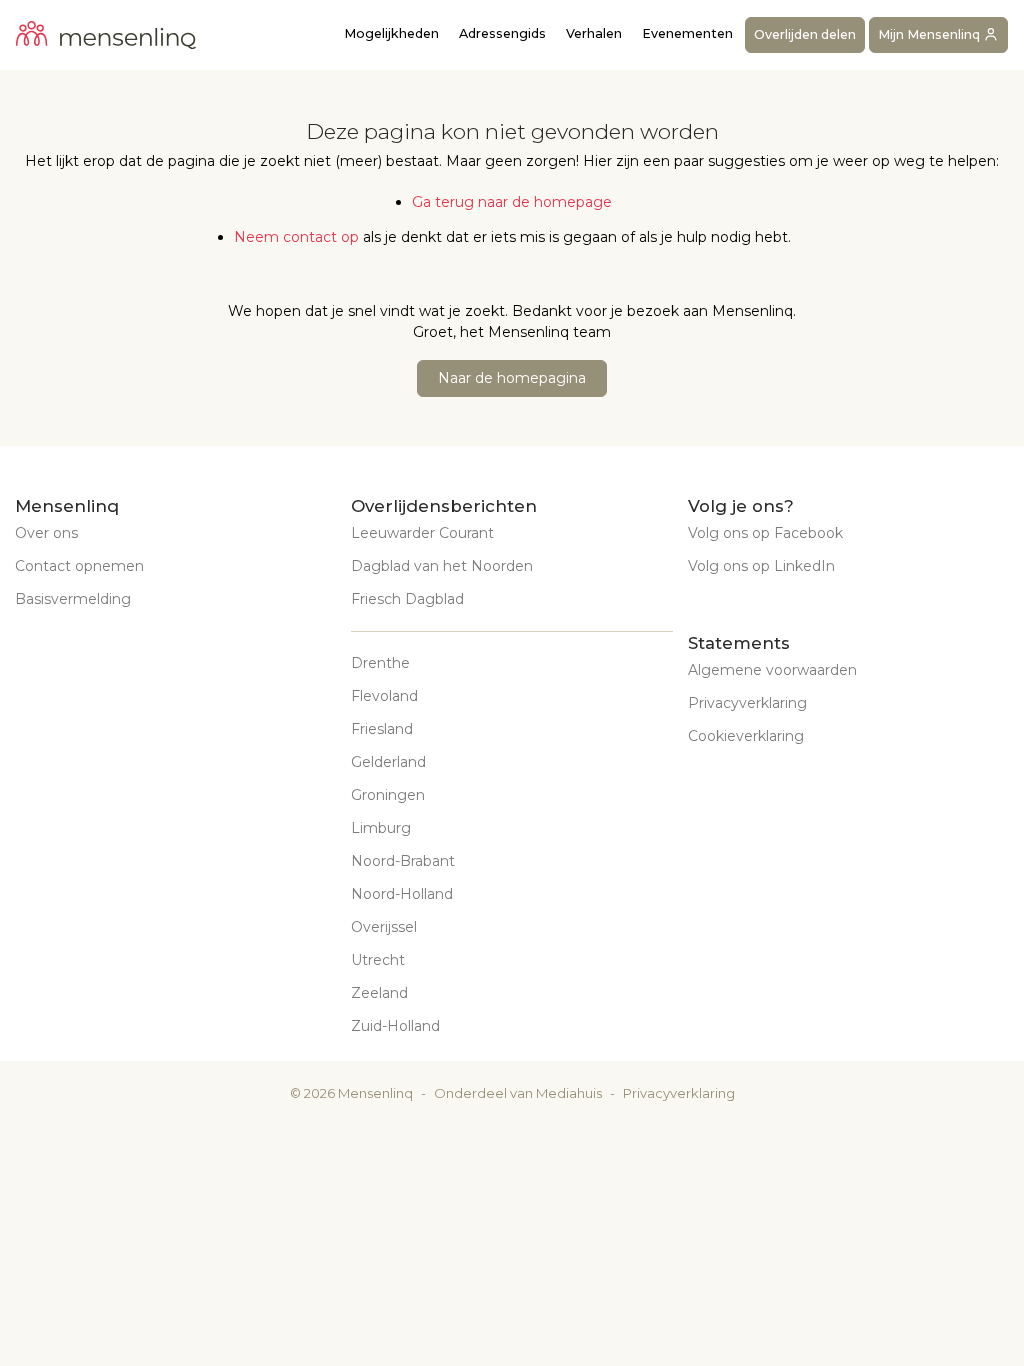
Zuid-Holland (395, 1026)
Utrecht (378, 960)
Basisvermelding (73, 599)
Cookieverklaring (746, 736)
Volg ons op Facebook (765, 533)
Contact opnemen (79, 566)
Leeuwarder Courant (422, 533)
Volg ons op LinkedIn (761, 566)
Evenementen (687, 33)
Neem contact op (296, 237)
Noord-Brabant (403, 861)
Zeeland (379, 993)
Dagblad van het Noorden (442, 566)
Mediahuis (569, 1093)
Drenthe (380, 663)
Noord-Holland (402, 894)
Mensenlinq (375, 1093)
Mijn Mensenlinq (930, 34)
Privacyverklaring (747, 703)
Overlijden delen (805, 34)
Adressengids (502, 33)
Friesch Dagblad (407, 599)
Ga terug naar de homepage (512, 202)
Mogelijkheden (391, 33)
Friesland (382, 729)
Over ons (46, 533)
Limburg (381, 828)
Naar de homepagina (512, 378)
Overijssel (384, 927)
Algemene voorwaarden (772, 670)
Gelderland (388, 762)
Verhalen (594, 33)
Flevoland (384, 696)
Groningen (388, 795)
